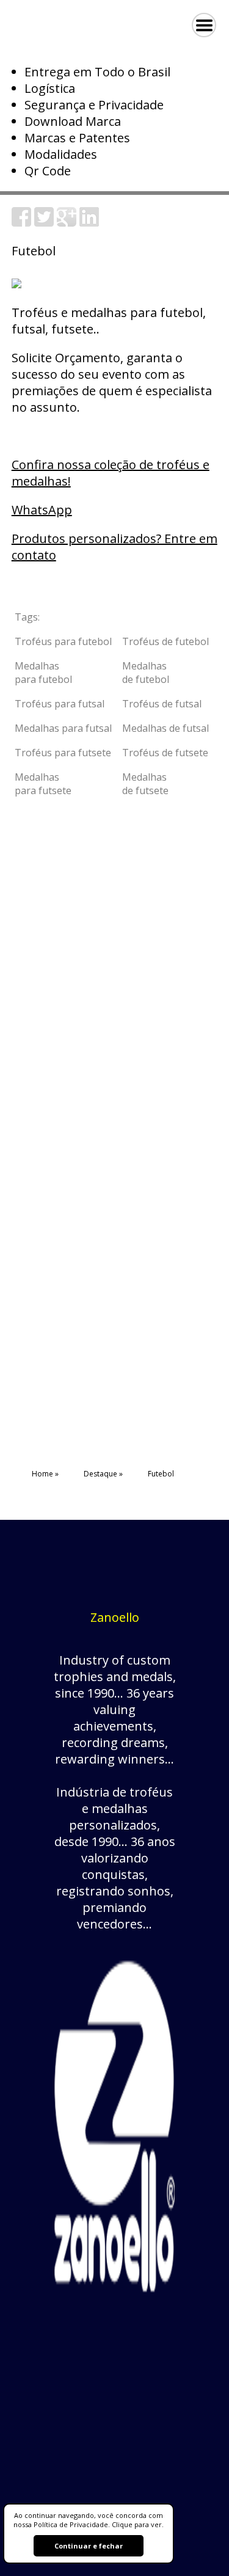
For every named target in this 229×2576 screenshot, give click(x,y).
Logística (50, 88)
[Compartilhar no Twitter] (44, 222)
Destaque (100, 1474)
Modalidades (61, 154)
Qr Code (48, 171)
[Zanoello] (114, 2304)
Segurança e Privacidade (94, 105)
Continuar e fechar (89, 2546)
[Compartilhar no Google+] (67, 222)
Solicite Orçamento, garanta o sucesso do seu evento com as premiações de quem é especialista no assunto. (112, 382)
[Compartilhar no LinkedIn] (89, 222)
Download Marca (73, 121)
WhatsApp (42, 510)
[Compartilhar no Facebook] (21, 222)
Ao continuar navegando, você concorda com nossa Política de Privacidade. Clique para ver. (89, 2520)
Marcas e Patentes (77, 138)
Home (42, 1474)
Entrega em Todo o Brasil (97, 72)
